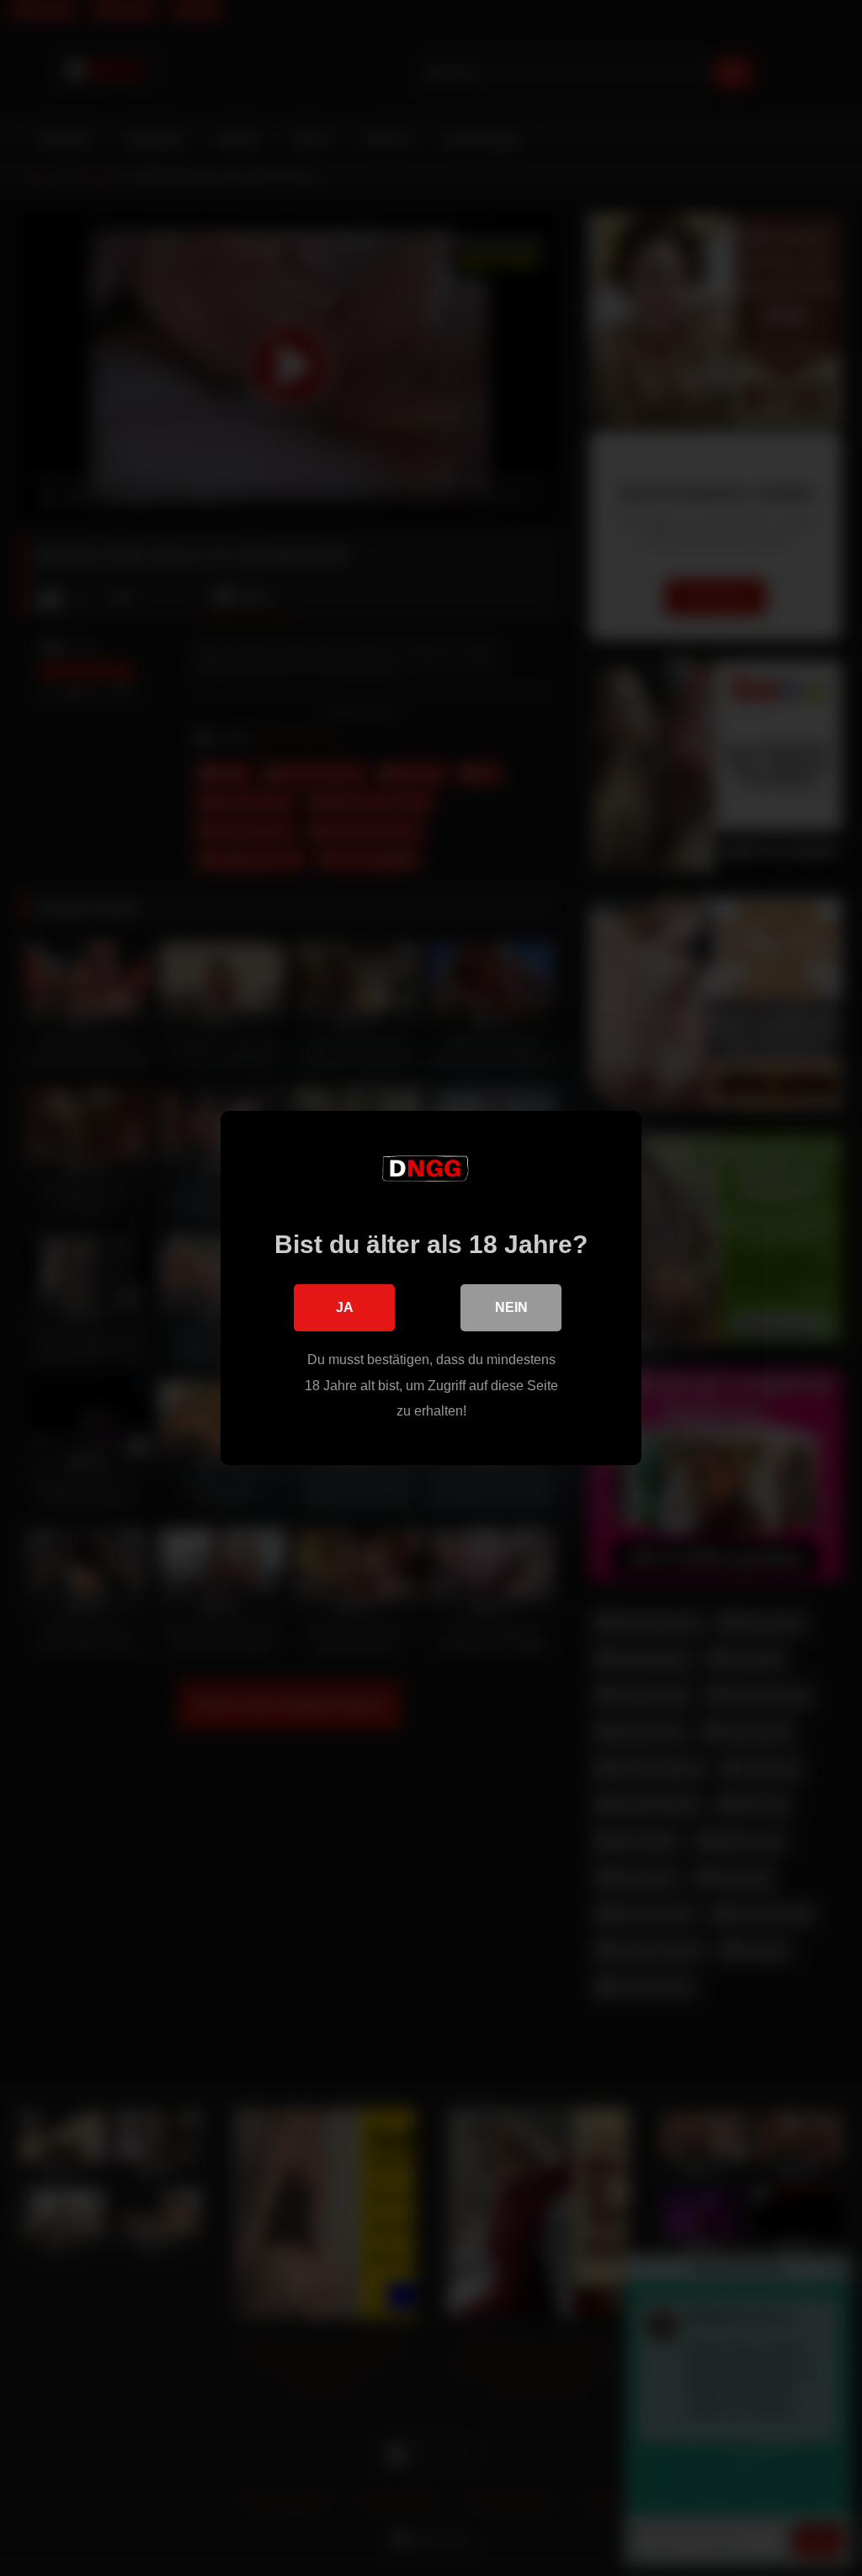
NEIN (511, 1307)
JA (345, 1307)
